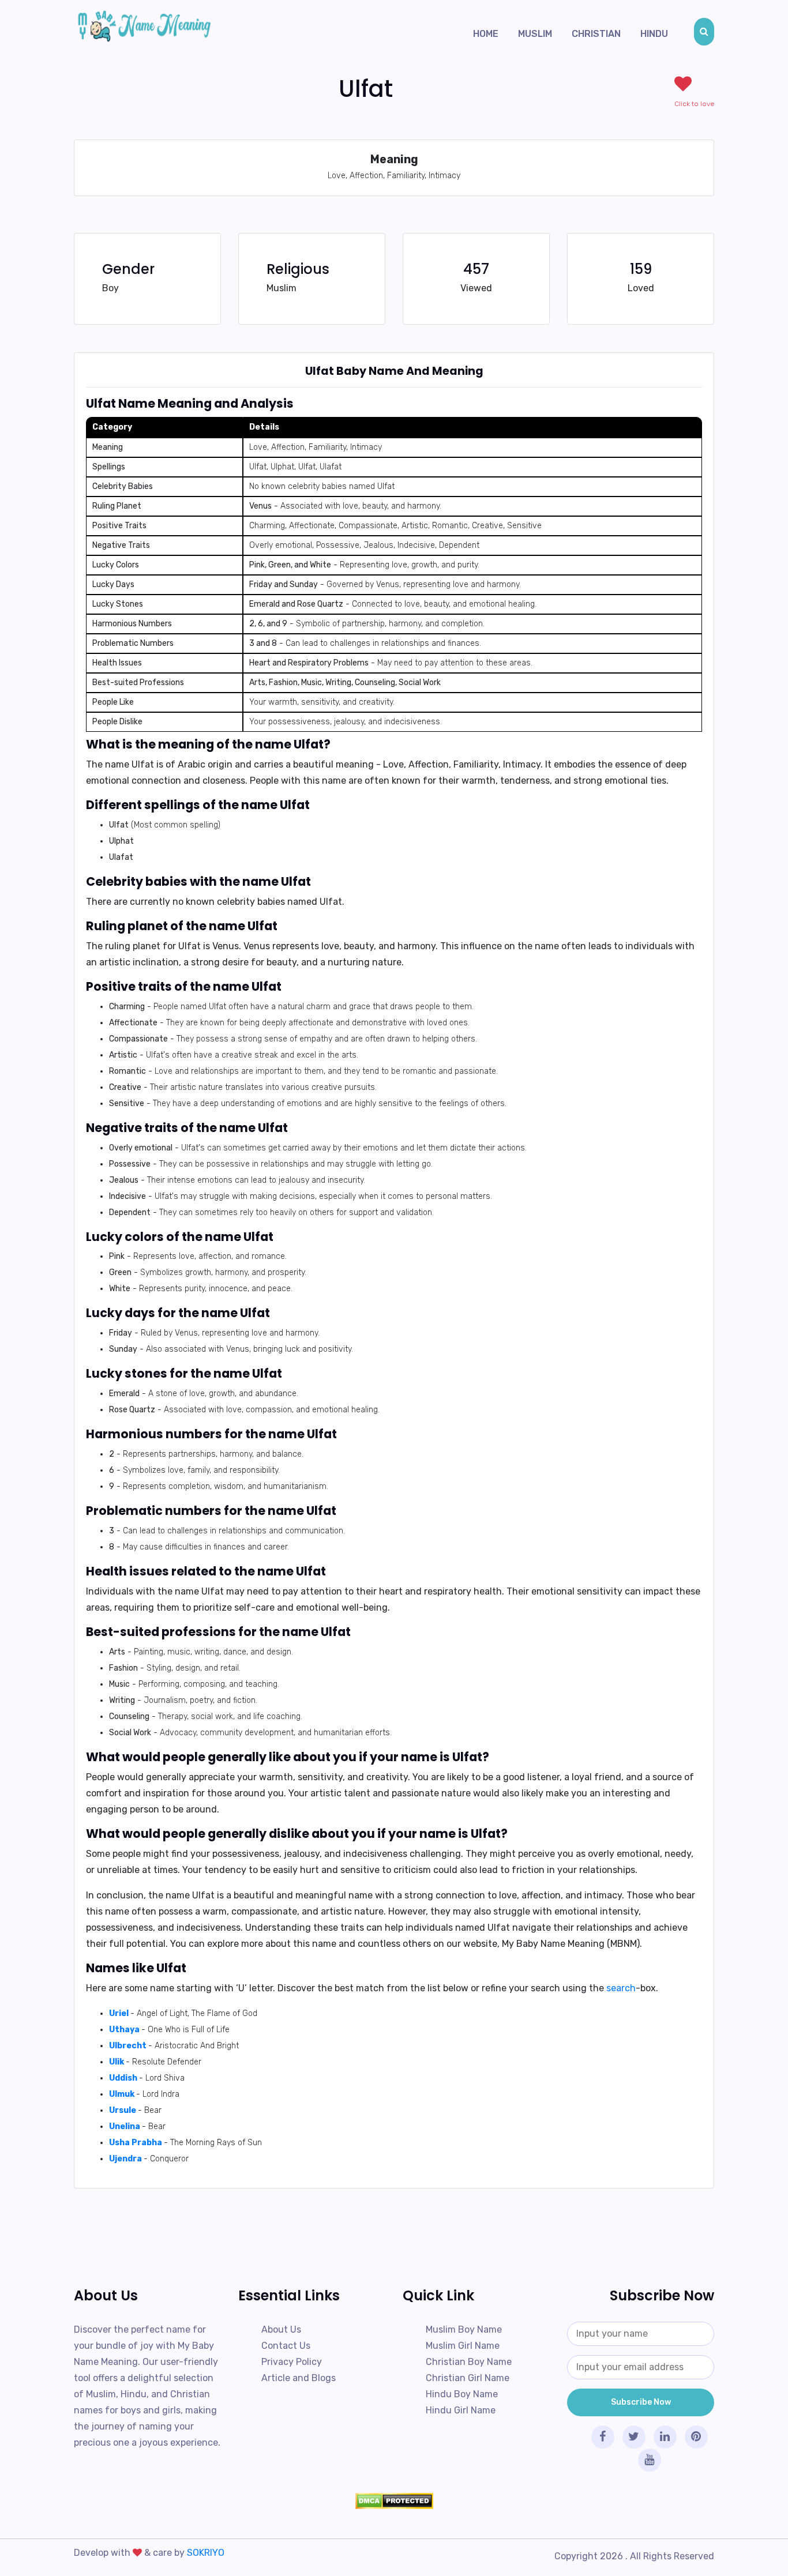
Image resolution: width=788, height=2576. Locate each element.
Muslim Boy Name (464, 2329)
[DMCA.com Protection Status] (394, 2501)
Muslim (535, 34)
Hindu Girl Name (461, 2410)
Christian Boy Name (469, 2362)
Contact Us (286, 2346)
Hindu (654, 34)
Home (486, 34)
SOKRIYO (206, 2553)
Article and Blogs (299, 2378)
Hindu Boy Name (462, 2394)
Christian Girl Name (468, 2378)
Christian (596, 34)
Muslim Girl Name (463, 2346)
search (621, 1988)
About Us (281, 2329)
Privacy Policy (292, 2362)
